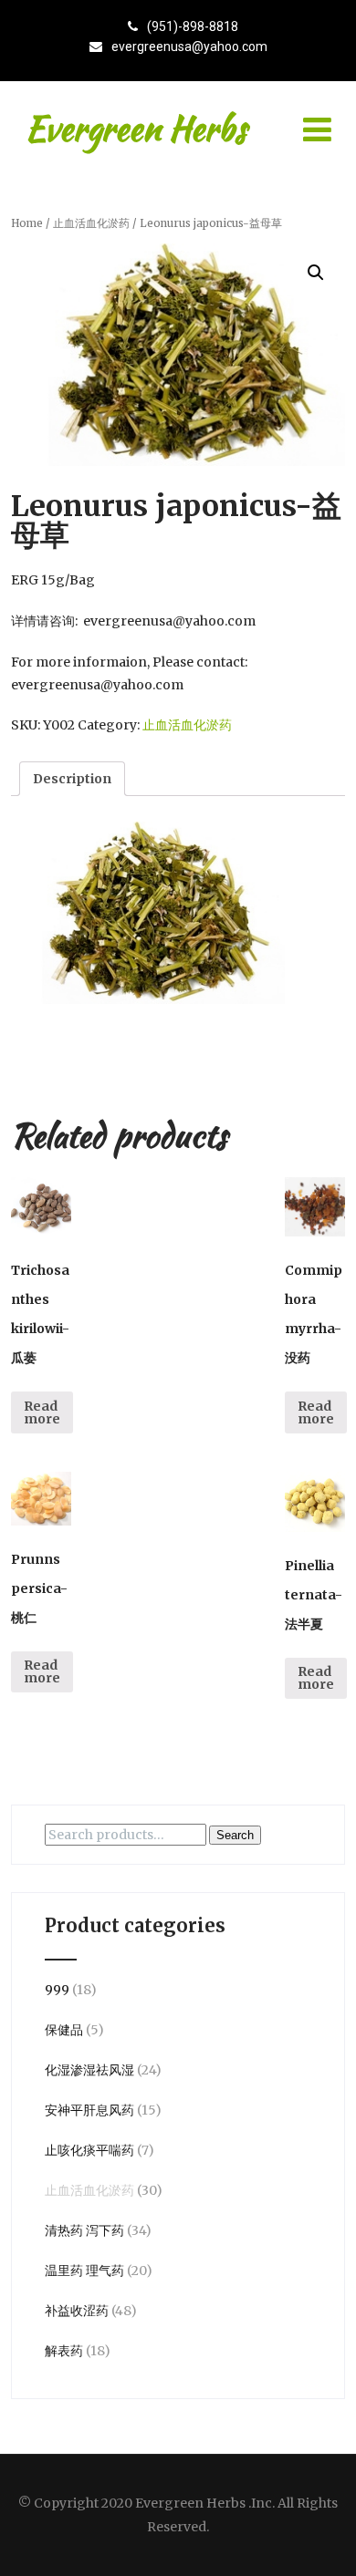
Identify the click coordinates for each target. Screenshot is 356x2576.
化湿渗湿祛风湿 (89, 2070)
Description (72, 779)
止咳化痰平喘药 (89, 2150)
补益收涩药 (77, 2311)
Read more (42, 1412)
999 (57, 1990)
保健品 (64, 2030)
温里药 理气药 (84, 2271)
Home (27, 223)
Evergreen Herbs (136, 129)
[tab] (72, 779)
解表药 (64, 2351)
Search (235, 1835)
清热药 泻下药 (84, 2230)
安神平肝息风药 (89, 2110)
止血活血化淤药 (91, 223)
